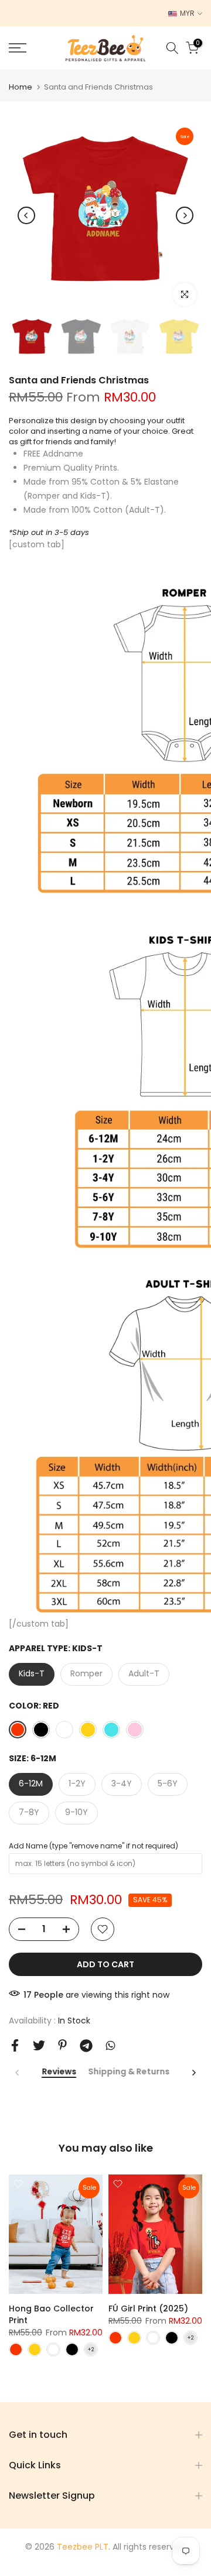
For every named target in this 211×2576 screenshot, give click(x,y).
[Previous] (26, 215)
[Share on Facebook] (15, 2045)
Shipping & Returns (129, 2072)
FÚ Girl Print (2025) (148, 2309)
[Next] (185, 215)
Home (21, 87)
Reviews (59, 2072)
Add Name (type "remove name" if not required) (93, 1846)
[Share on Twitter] (39, 2045)
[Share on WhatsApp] (110, 2045)
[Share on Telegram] (86, 2046)
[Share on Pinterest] (62, 2045)
